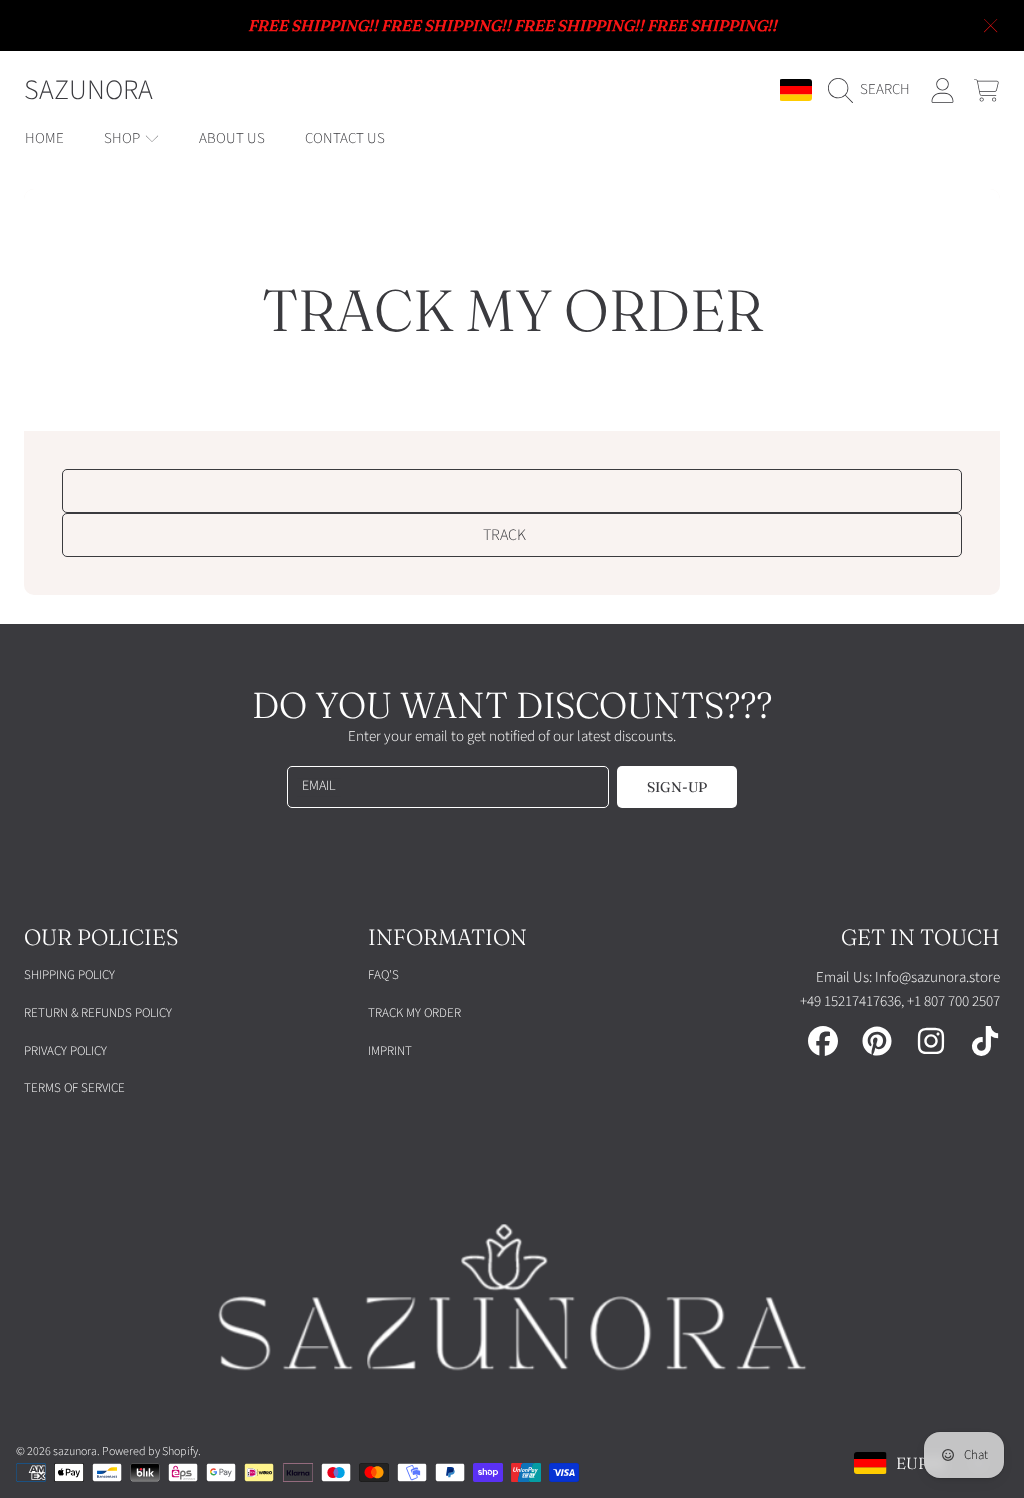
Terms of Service (74, 1088)
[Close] (991, 26)
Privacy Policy (65, 1051)
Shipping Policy (69, 975)
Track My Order (414, 1013)
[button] (874, 90)
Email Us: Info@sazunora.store (908, 977)
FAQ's (383, 975)
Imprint (390, 1051)
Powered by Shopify (150, 1451)
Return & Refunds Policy (98, 1013)
